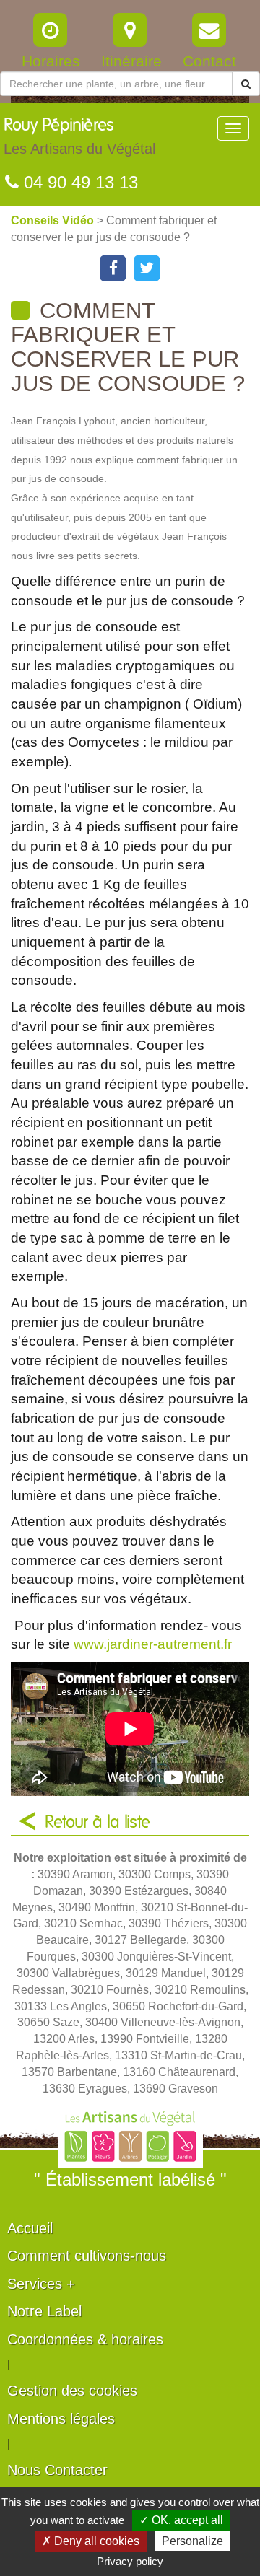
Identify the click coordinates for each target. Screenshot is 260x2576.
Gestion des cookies (72, 2391)
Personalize (192, 2541)
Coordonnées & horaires (85, 2339)
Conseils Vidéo (54, 220)
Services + (41, 2284)
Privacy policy (130, 2561)
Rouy (79, 137)
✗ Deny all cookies (91, 2541)
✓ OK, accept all (181, 2520)
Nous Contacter (57, 2470)
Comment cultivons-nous (87, 2256)
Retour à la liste (97, 1823)
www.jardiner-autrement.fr (153, 1644)
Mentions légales (61, 2419)
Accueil (30, 2228)
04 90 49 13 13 (78, 182)
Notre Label (44, 2311)
